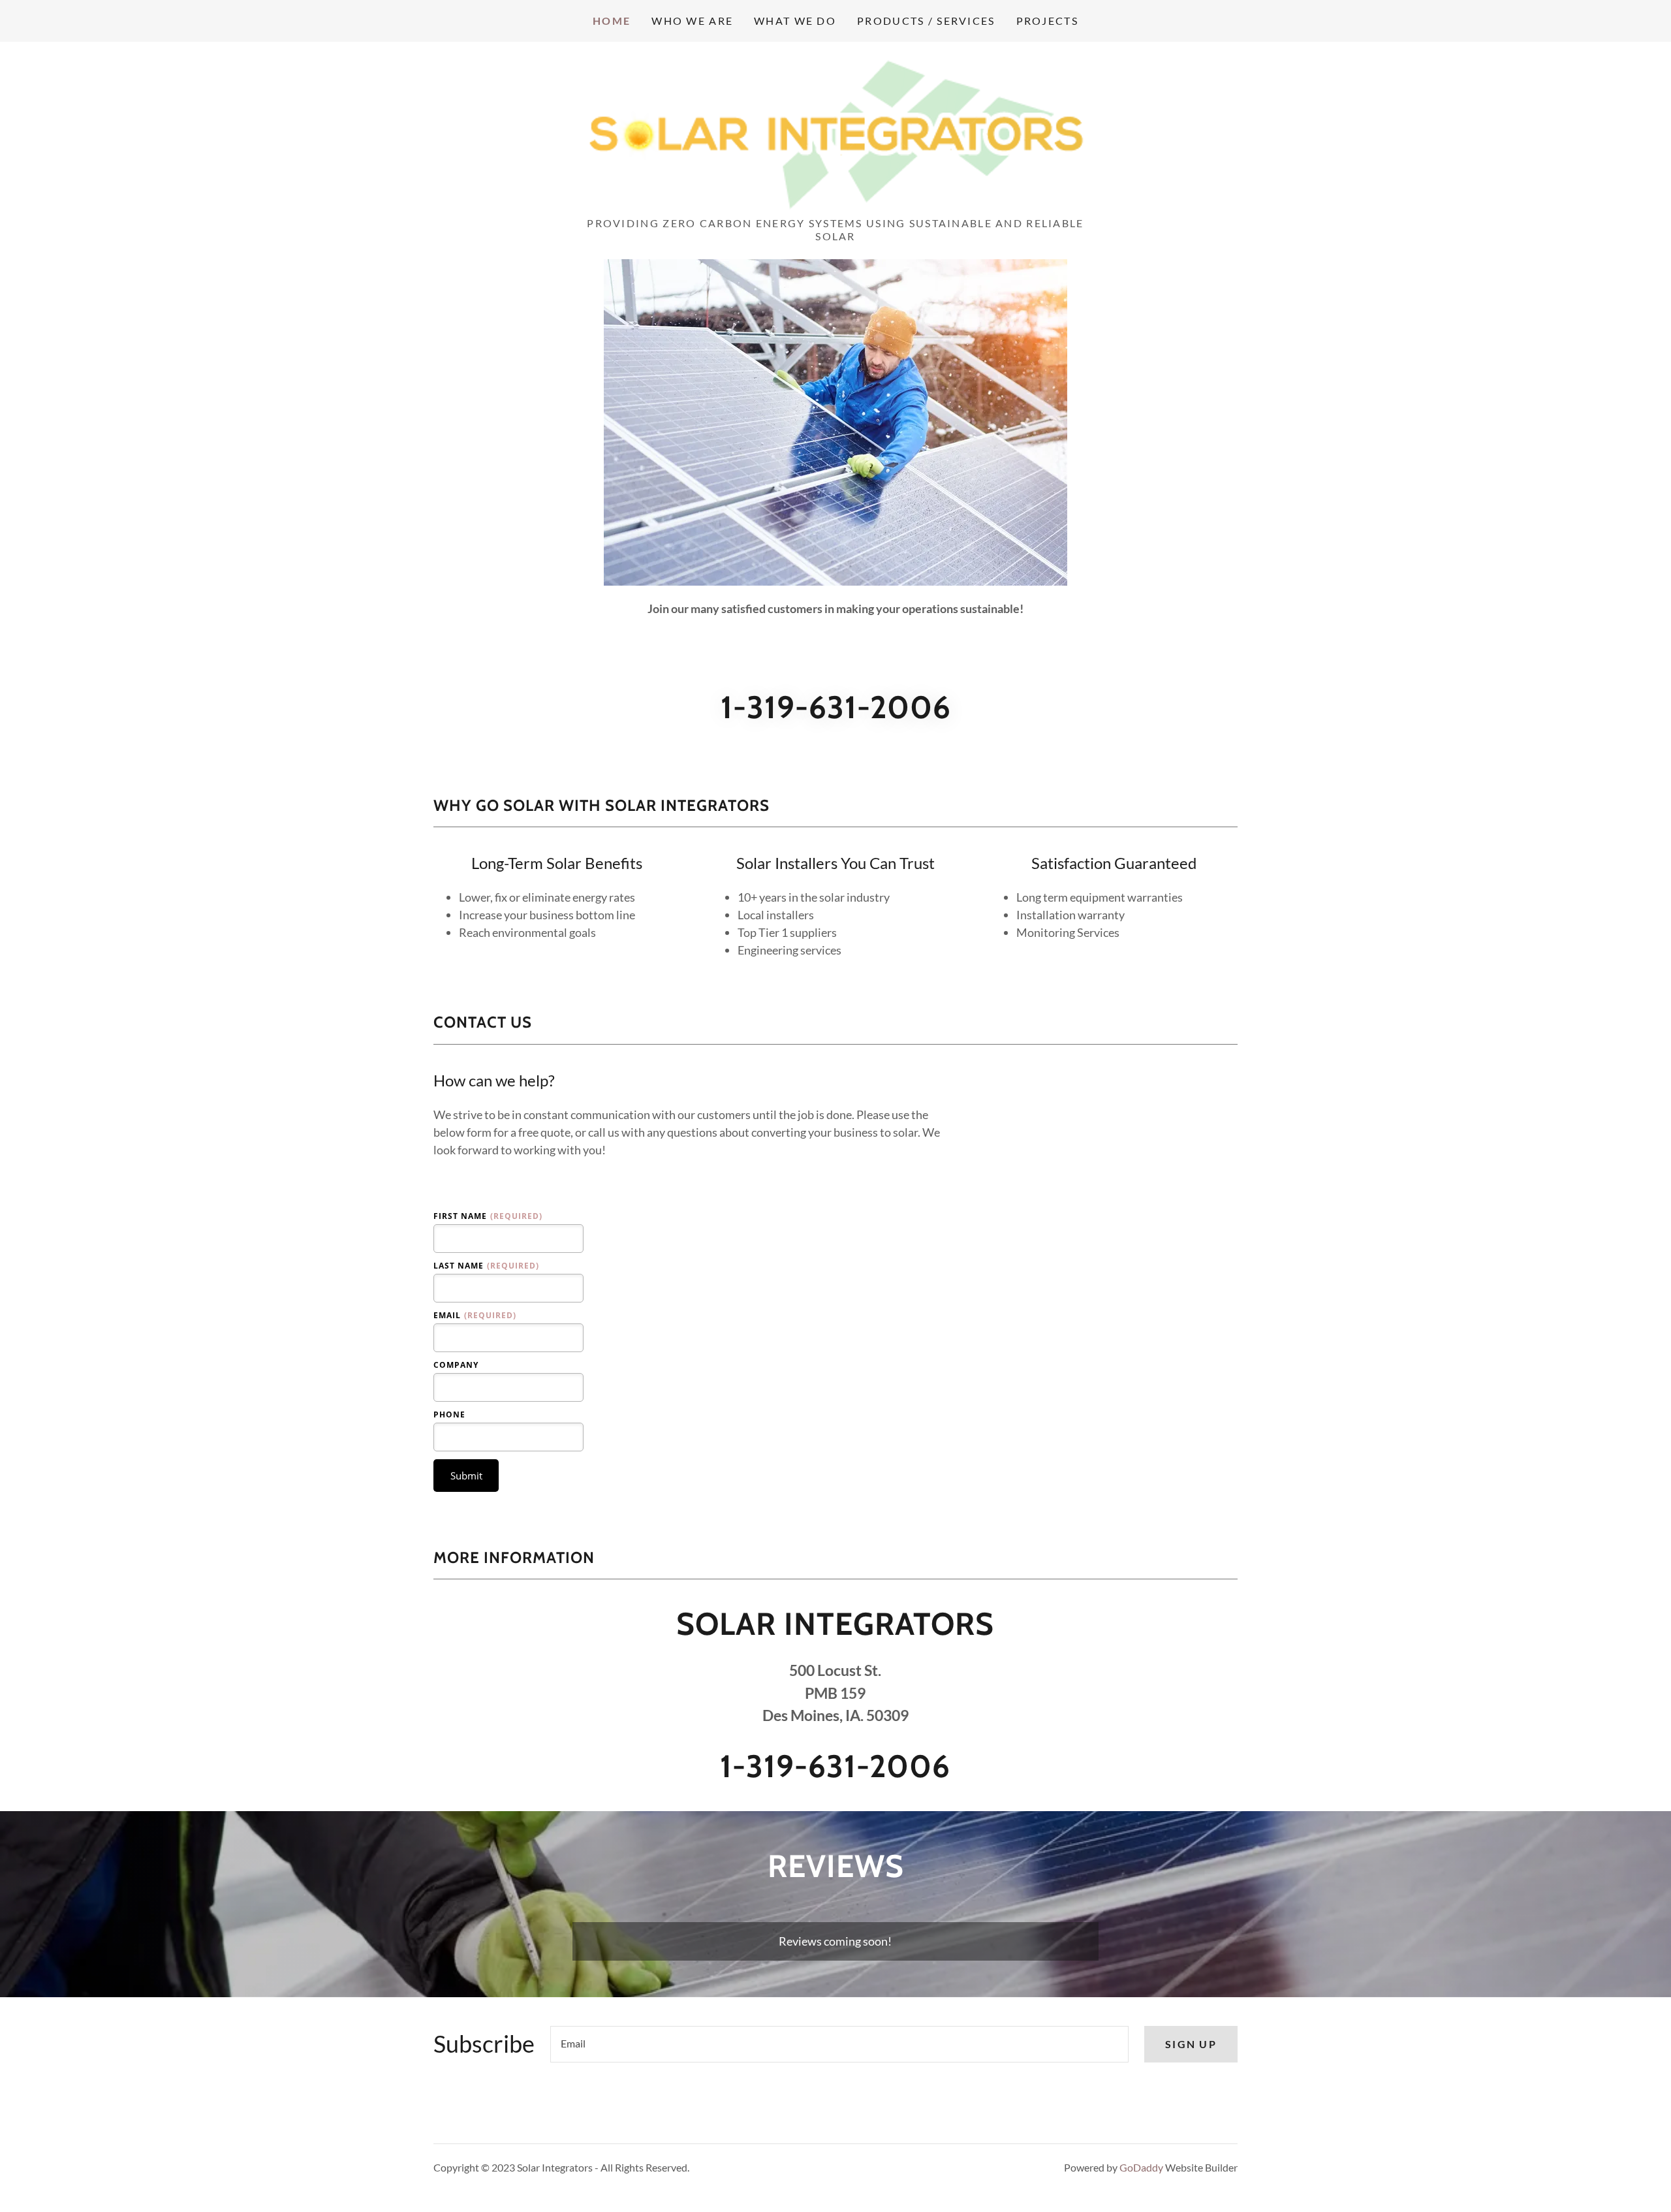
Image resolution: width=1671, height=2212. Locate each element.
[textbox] (839, 2044)
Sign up (1191, 2044)
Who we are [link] (692, 21)
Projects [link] (1047, 21)
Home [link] (612, 21)
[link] (835, 133)
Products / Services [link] (926, 21)
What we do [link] (795, 21)
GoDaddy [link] (1141, 2167)
